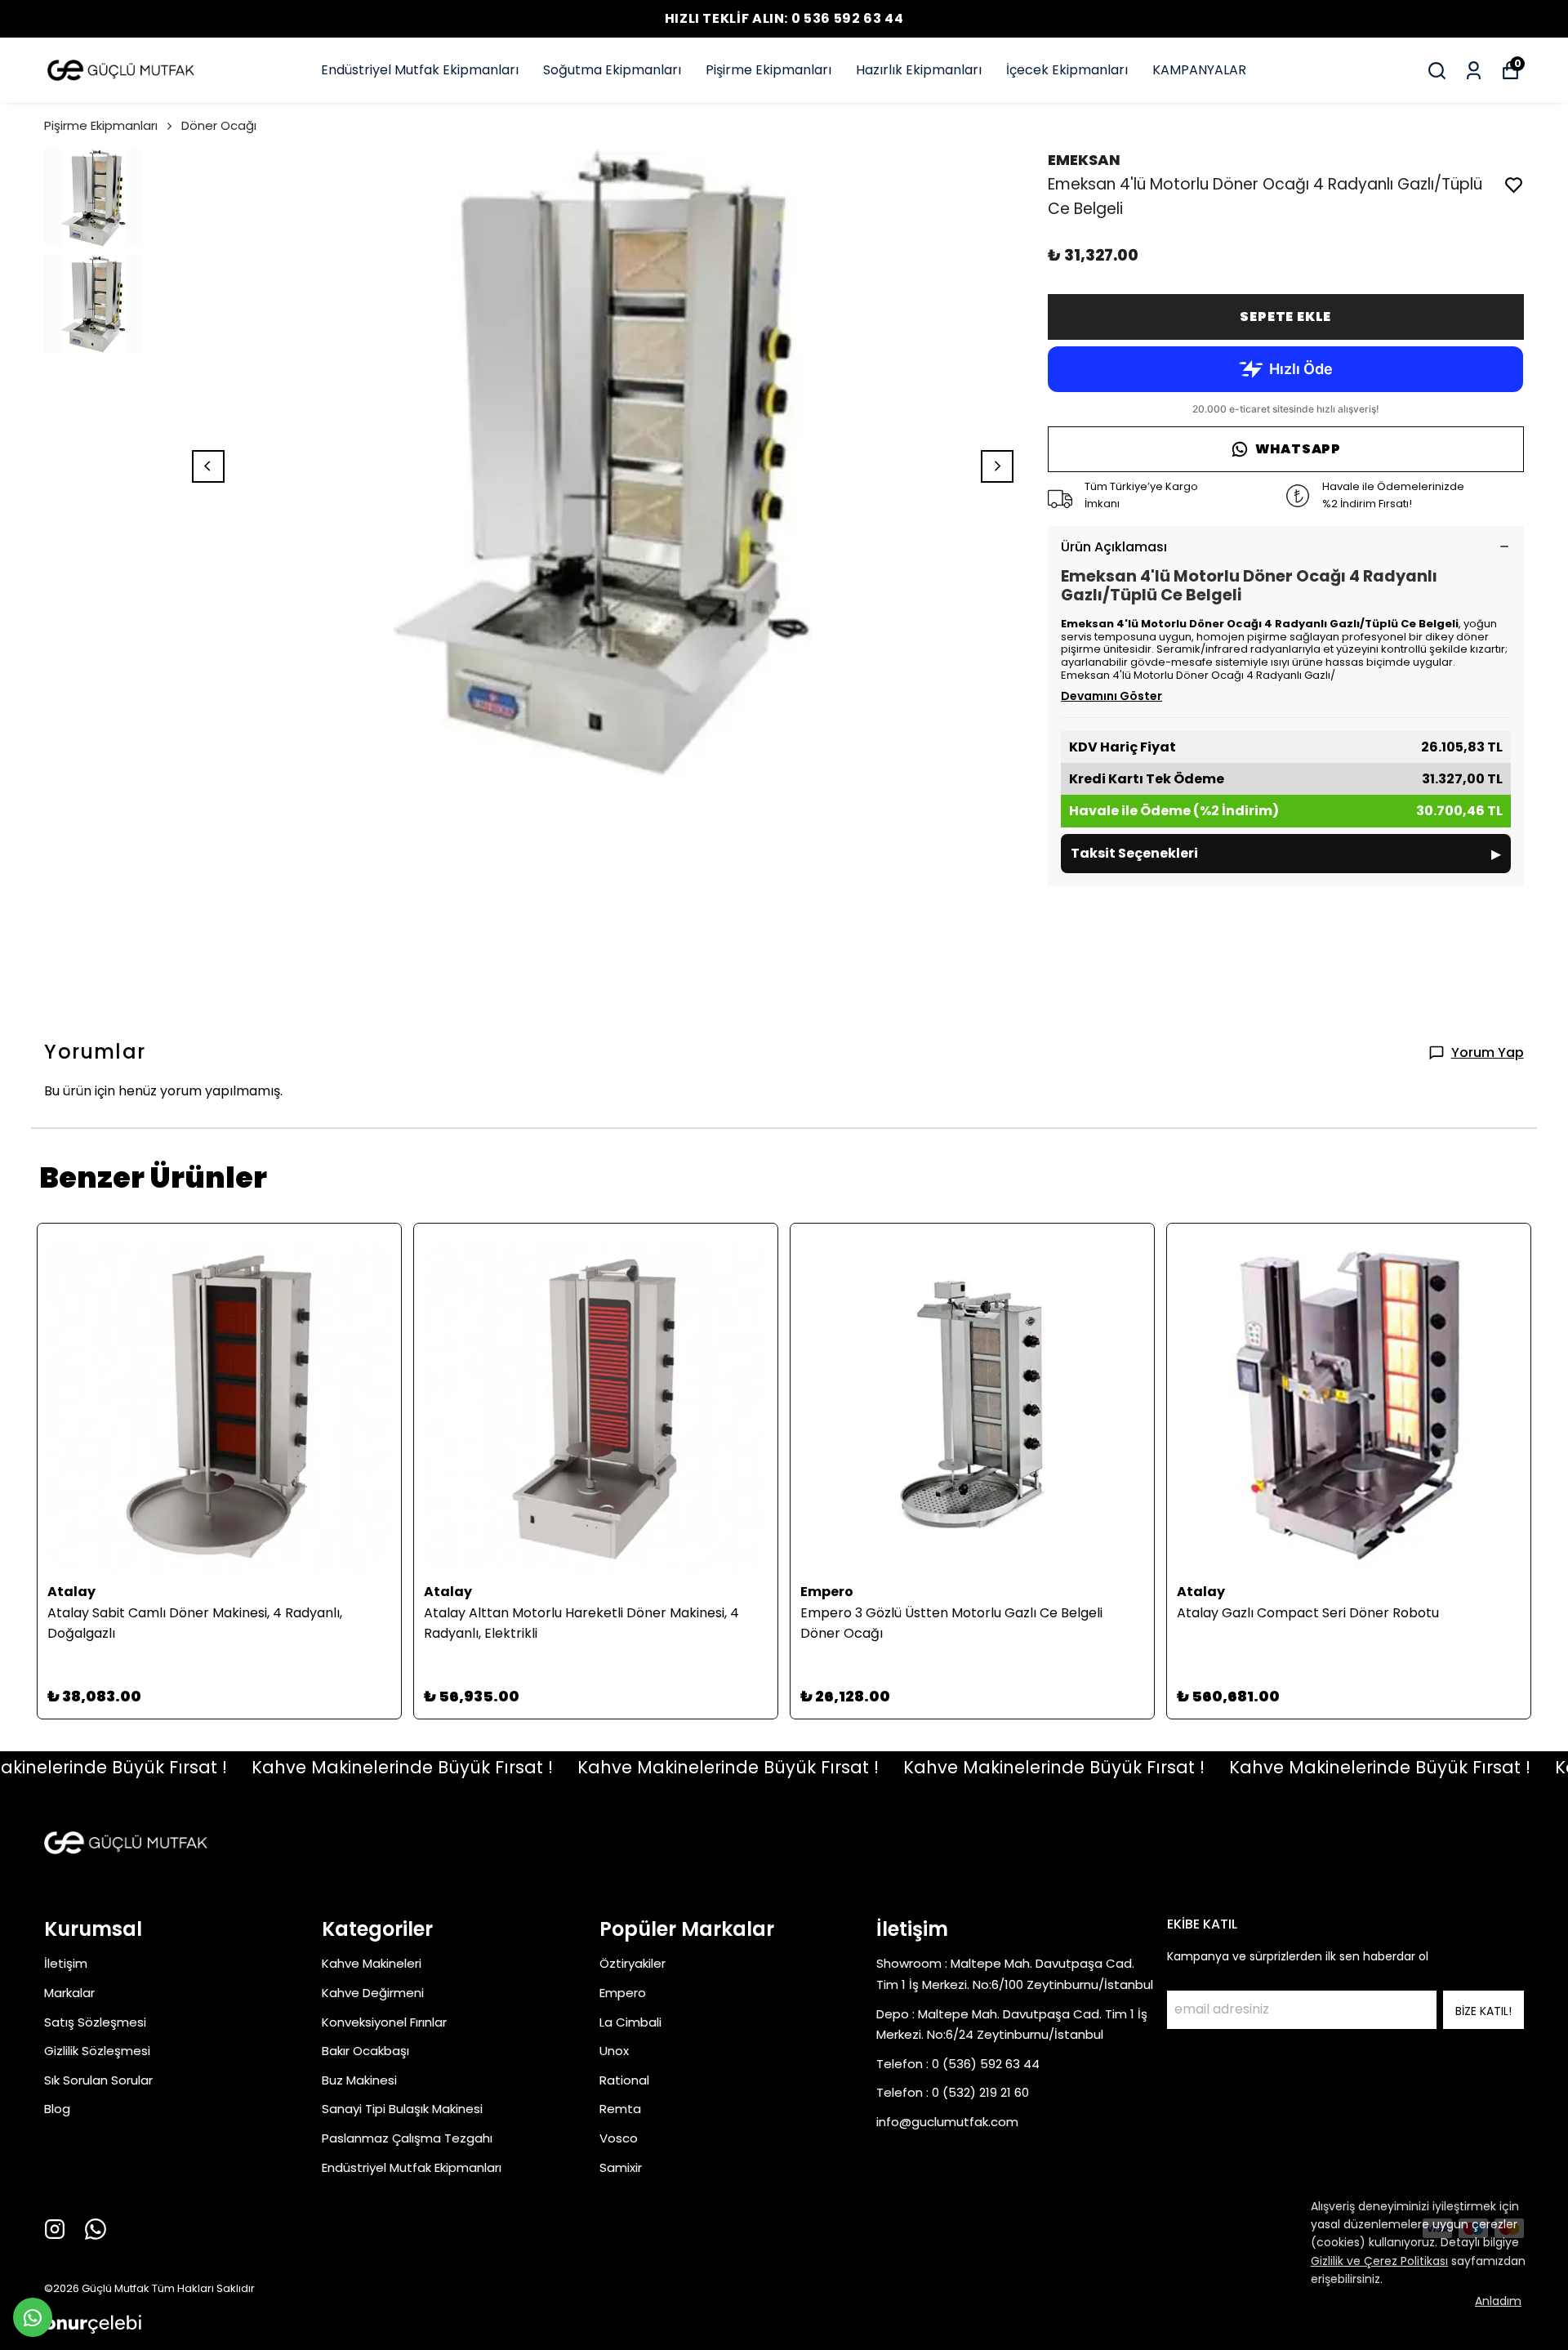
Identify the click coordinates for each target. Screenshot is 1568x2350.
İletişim (66, 1963)
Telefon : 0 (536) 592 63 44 (958, 2064)
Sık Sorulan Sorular (98, 2080)
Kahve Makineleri (372, 1963)
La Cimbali (630, 2022)
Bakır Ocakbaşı (365, 2051)
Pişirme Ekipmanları (768, 70)
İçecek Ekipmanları (1067, 70)
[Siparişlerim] (1474, 71)
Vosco (619, 2138)
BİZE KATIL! (1483, 2011)
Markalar (69, 1993)
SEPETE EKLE (1285, 317)
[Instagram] (55, 2229)
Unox (614, 2051)
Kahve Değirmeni (373, 1993)
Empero (623, 1993)
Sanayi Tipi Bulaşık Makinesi (402, 2109)
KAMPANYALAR (1199, 70)
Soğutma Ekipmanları (612, 70)
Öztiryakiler (633, 1963)
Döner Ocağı (219, 125)
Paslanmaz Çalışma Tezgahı (407, 2138)
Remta (620, 2109)
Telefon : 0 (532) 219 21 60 (953, 2092)
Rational (624, 2080)
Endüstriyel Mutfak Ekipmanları (420, 70)
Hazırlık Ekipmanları (919, 70)
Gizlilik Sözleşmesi (97, 2051)
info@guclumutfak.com (947, 2122)
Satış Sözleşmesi (95, 2022)
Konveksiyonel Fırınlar (384, 2022)
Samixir (621, 2167)
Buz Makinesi (359, 2080)
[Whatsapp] (96, 2229)
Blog (57, 2109)
